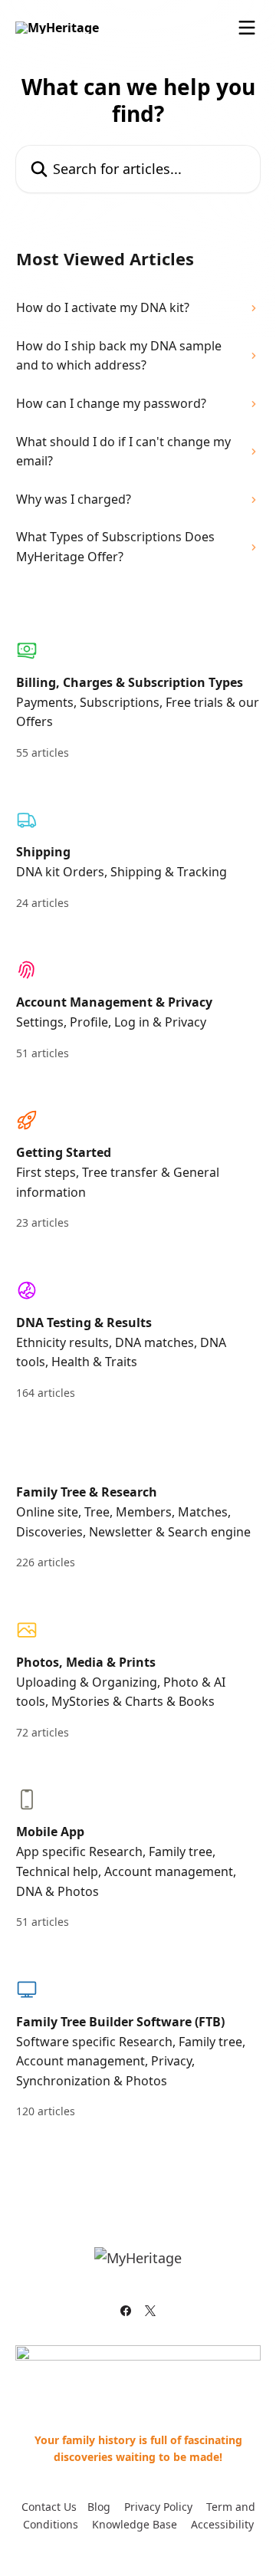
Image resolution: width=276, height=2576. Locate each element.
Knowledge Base (135, 2524)
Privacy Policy (158, 2507)
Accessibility (222, 2524)
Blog (99, 2507)
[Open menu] (247, 28)
